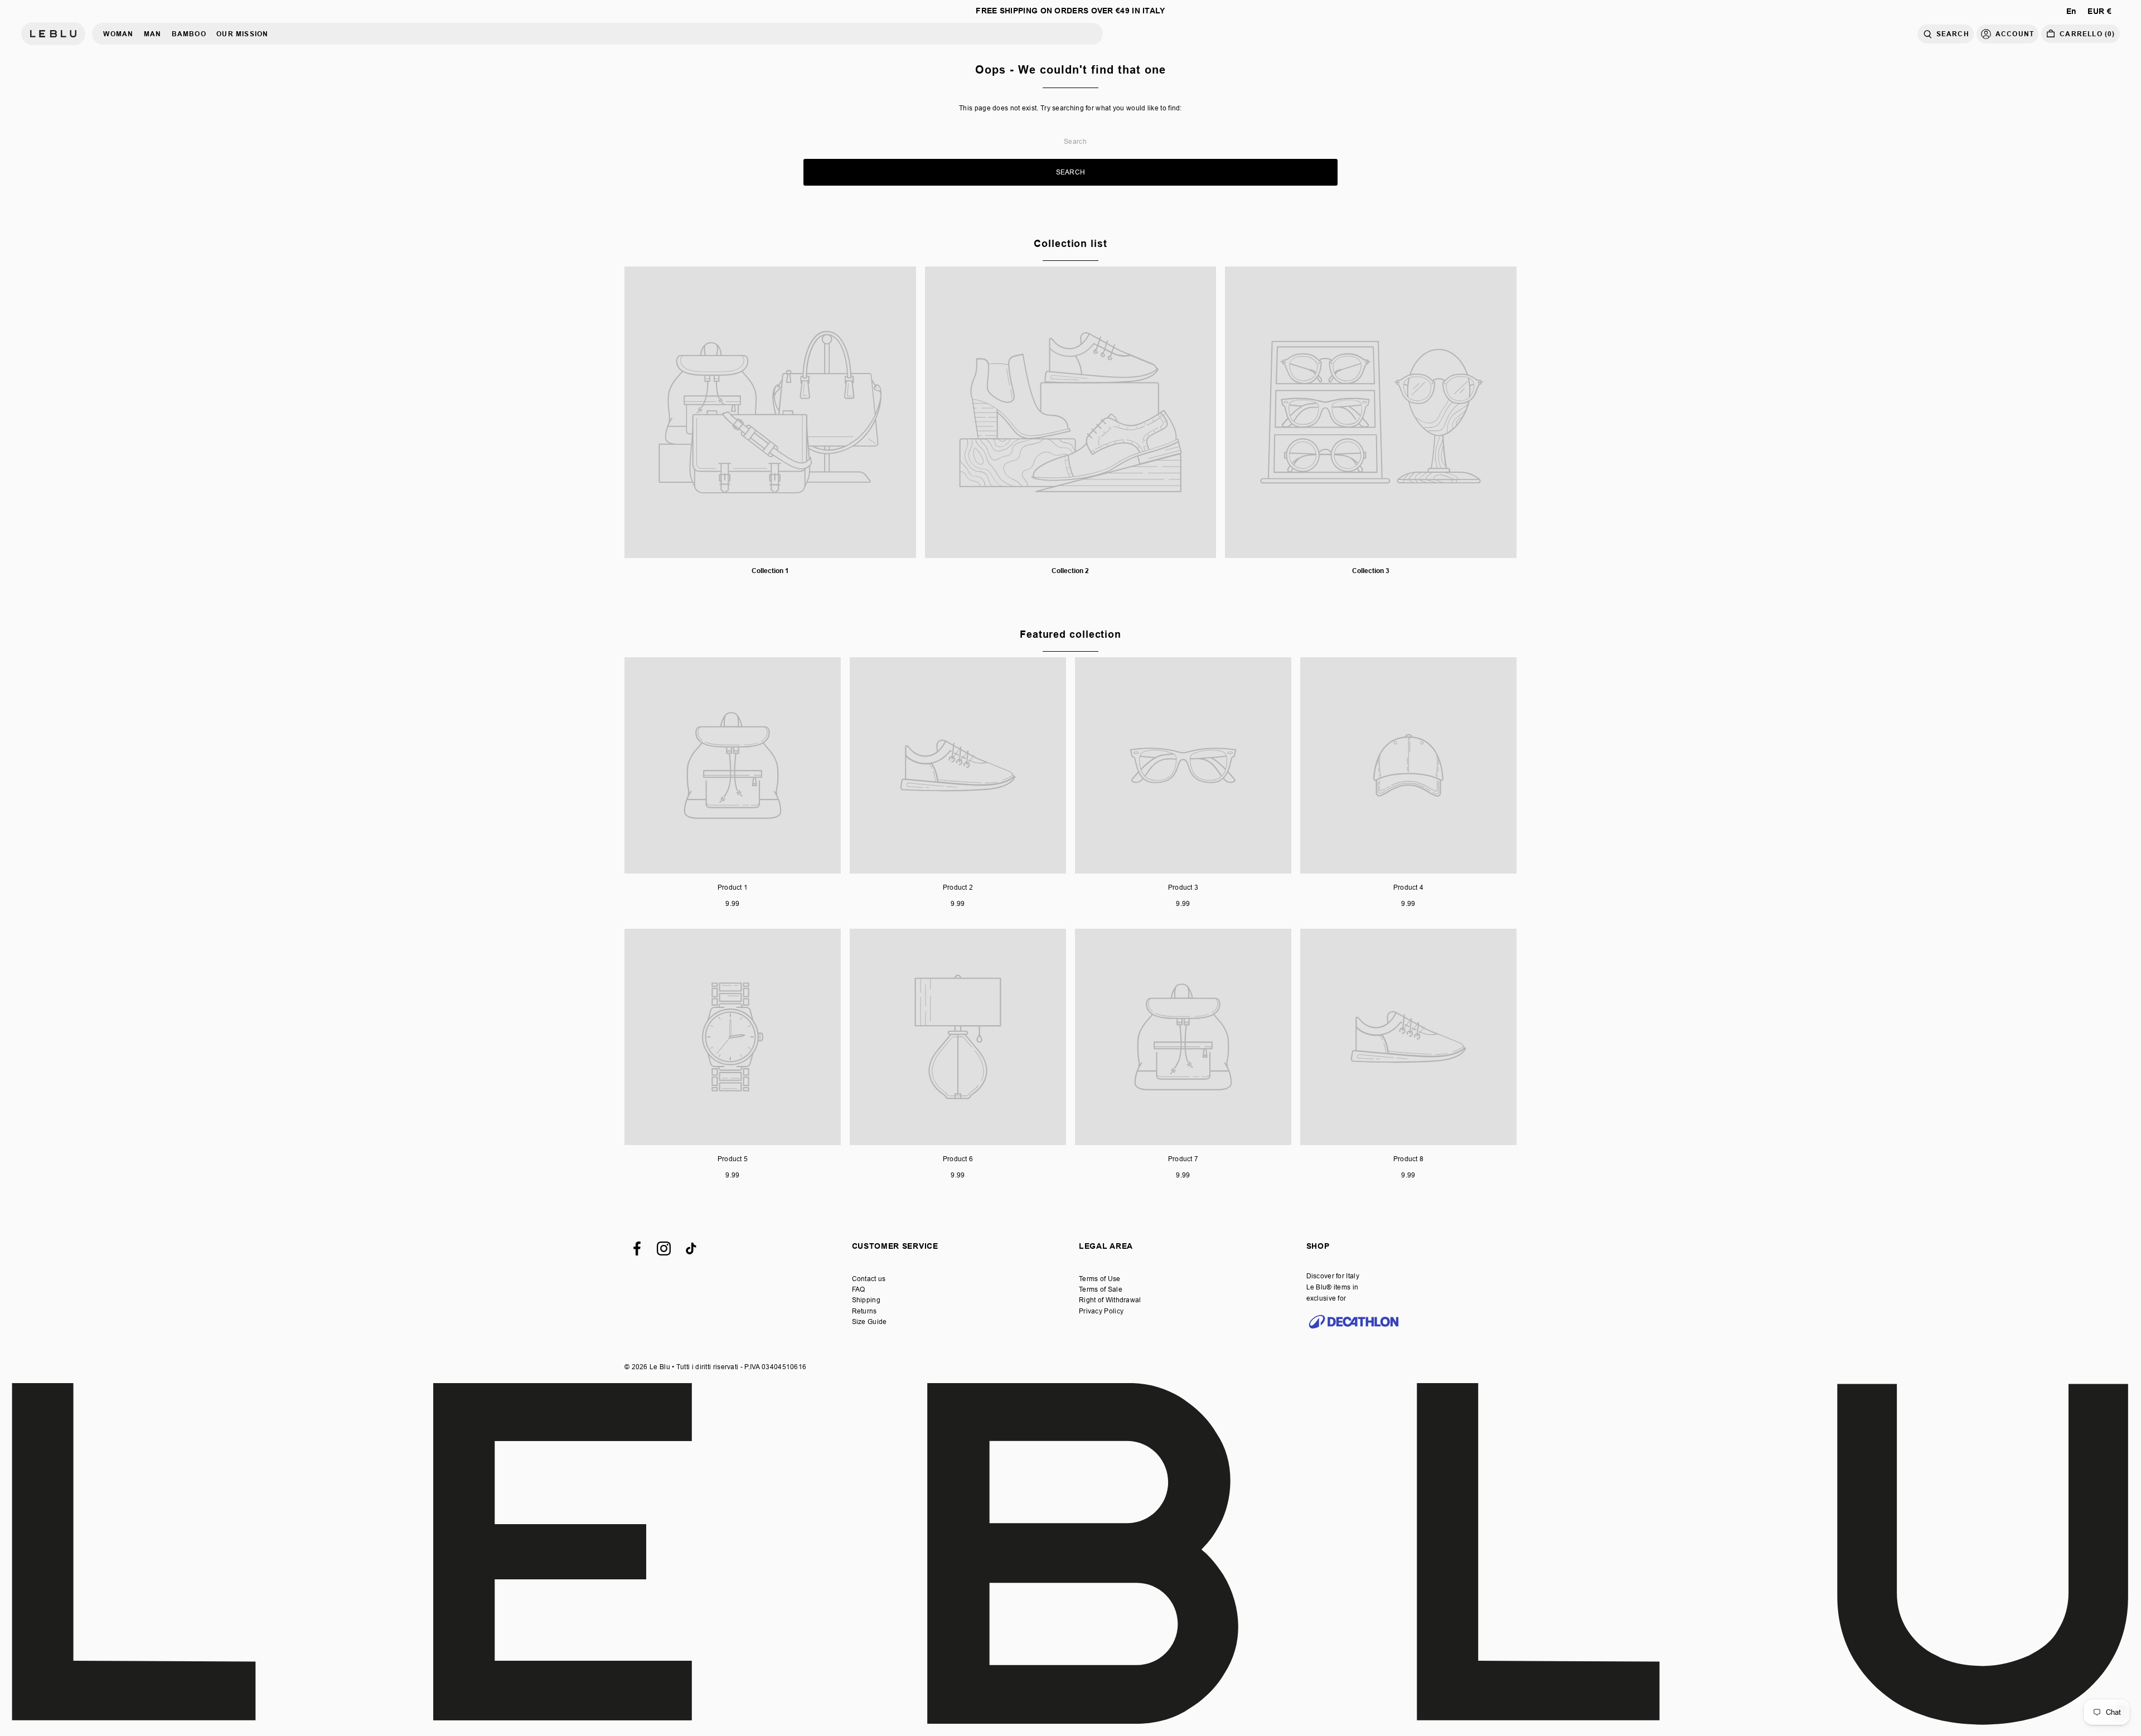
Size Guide (870, 1322)
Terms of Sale (1101, 1289)
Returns (864, 1311)
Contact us (869, 1279)
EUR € (2099, 11)
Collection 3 (1371, 571)
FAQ (859, 1289)
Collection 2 (1070, 571)
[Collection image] (770, 412)
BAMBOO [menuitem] (189, 34)
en (2072, 11)
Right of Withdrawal (1110, 1300)
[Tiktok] (691, 1248)
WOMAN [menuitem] (118, 34)
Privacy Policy (1101, 1311)
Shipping (866, 1300)
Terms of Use (1100, 1279)
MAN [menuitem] (153, 34)
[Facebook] (637, 1248)
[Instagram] (664, 1248)
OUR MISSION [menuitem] (242, 34)
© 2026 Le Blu (647, 1367)
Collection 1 (770, 571)
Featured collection (1070, 634)
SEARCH (1953, 34)
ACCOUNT (2015, 34)
